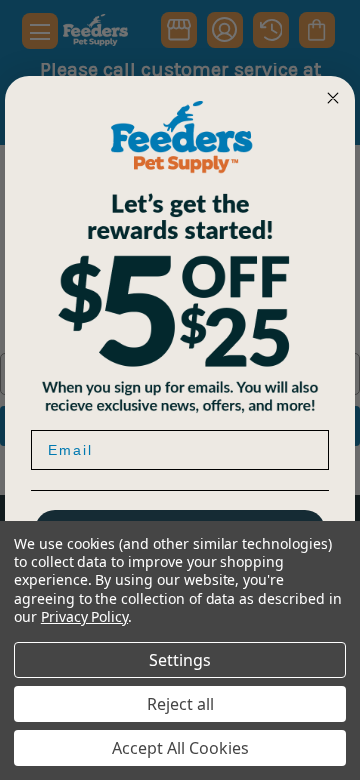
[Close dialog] (333, 98)
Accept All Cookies (180, 748)
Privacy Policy (84, 616)
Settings (180, 660)
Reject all (180, 704)
